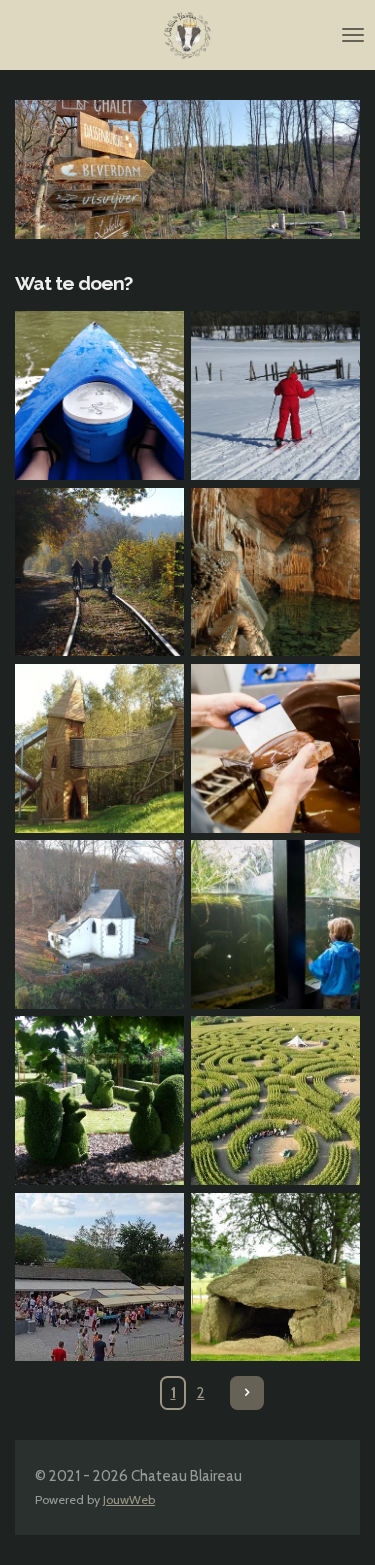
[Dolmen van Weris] (276, 1277)
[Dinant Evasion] (99, 396)
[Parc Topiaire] (99, 1101)
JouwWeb (129, 1499)
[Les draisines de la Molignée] (99, 572)
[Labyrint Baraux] (276, 1101)
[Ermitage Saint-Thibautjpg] (99, 924)
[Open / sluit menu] (353, 35)
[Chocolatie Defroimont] (276, 748)
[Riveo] (276, 924)
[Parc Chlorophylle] (99, 748)
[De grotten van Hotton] (276, 572)
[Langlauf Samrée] (276, 396)
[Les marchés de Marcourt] (99, 1277)
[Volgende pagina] (247, 1393)
